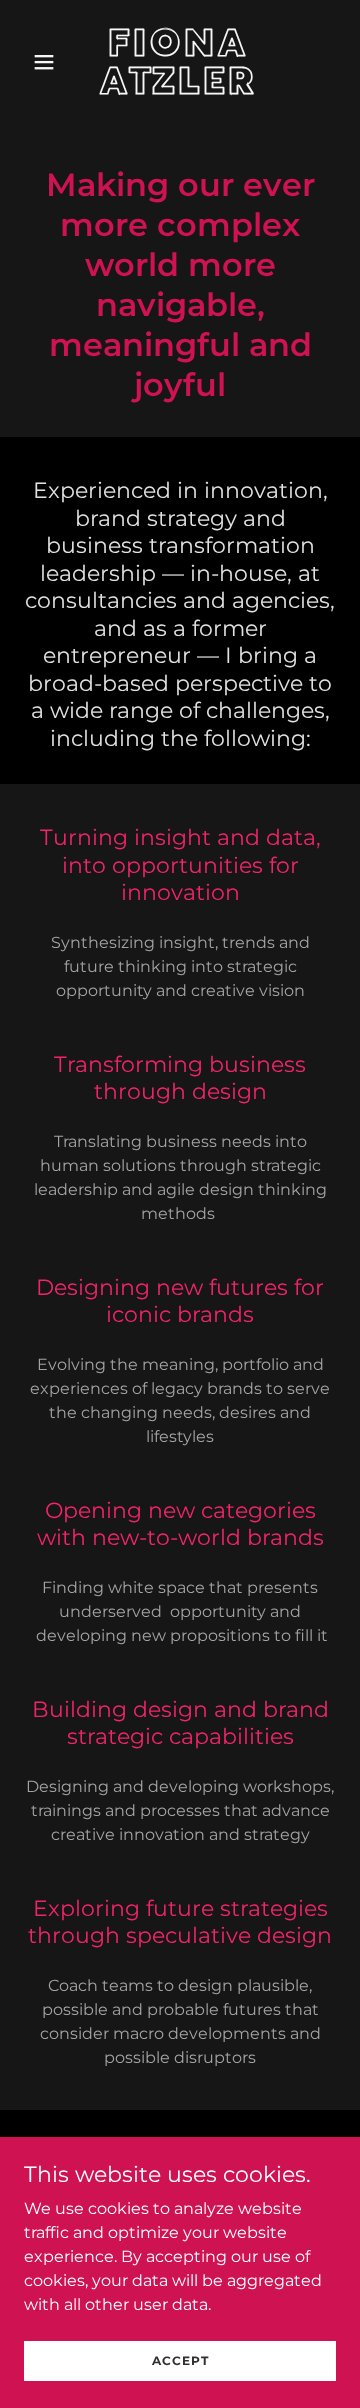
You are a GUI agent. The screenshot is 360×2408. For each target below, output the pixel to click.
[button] (47, 62)
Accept (180, 2360)
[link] (180, 88)
